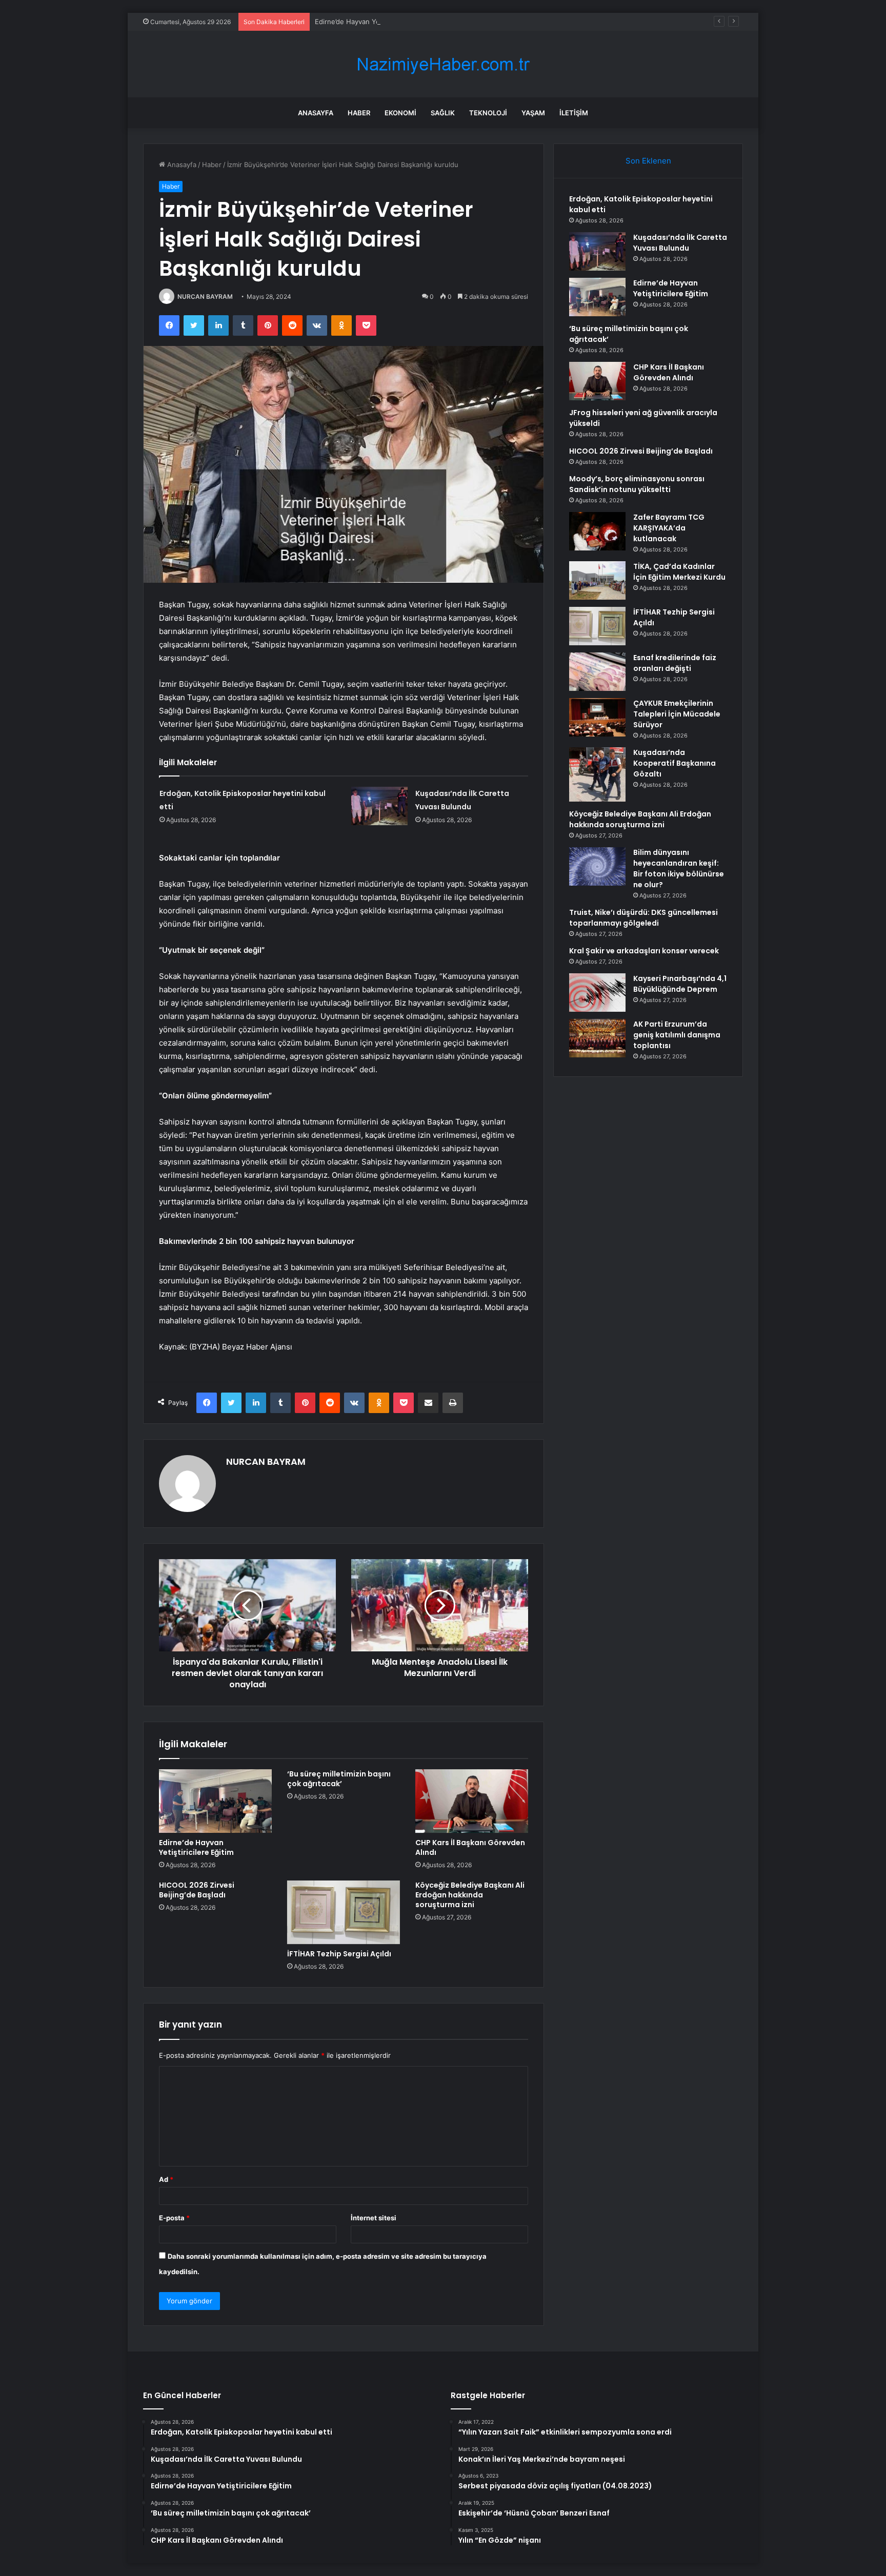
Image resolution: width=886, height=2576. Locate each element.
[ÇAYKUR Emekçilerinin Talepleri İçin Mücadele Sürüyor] (597, 717)
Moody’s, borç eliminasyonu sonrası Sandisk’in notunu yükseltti (637, 484)
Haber (359, 113)
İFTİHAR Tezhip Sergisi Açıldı (339, 1954)
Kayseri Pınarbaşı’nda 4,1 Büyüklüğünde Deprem (680, 984)
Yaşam (533, 113)
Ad (166, 2179)
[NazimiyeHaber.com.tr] (443, 64)
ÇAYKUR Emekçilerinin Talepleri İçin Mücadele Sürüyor (677, 714)
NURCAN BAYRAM (205, 297)
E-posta (174, 2218)
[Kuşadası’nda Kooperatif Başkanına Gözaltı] (597, 774)
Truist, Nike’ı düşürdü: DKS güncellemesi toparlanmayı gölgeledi (643, 918)
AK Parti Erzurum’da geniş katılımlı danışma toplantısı (677, 1035)
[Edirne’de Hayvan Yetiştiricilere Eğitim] (215, 1801)
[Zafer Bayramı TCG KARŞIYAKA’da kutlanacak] (597, 531)
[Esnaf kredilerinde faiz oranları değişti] (597, 672)
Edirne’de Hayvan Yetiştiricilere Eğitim (375, 22)
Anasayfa (316, 113)
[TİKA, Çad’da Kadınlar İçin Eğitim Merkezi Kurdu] (597, 580)
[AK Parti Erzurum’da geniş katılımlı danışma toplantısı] (597, 1038)
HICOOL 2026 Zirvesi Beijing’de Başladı (197, 1890)
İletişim (574, 113)
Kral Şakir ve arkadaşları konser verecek (644, 951)
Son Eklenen (648, 161)
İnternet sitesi (374, 2218)
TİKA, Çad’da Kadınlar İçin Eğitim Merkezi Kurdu (679, 572)
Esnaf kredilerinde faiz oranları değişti (675, 663)
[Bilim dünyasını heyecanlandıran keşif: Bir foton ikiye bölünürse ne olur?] (597, 866)
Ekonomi (400, 113)
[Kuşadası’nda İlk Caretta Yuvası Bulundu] (379, 806)
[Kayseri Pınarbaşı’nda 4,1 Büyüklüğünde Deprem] (597, 993)
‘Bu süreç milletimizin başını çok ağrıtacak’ (339, 1779)
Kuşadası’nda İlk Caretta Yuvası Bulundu (680, 243)
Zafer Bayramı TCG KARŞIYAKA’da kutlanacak (669, 528)
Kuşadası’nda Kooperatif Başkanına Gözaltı (674, 763)
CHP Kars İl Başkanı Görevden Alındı (470, 1847)
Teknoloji (488, 113)
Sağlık (443, 113)
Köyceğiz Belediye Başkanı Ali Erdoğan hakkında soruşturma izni (470, 1895)
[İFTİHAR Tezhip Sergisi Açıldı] (344, 1912)
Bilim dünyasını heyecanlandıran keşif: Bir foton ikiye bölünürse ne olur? (679, 868)
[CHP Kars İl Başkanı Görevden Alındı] (472, 1801)
